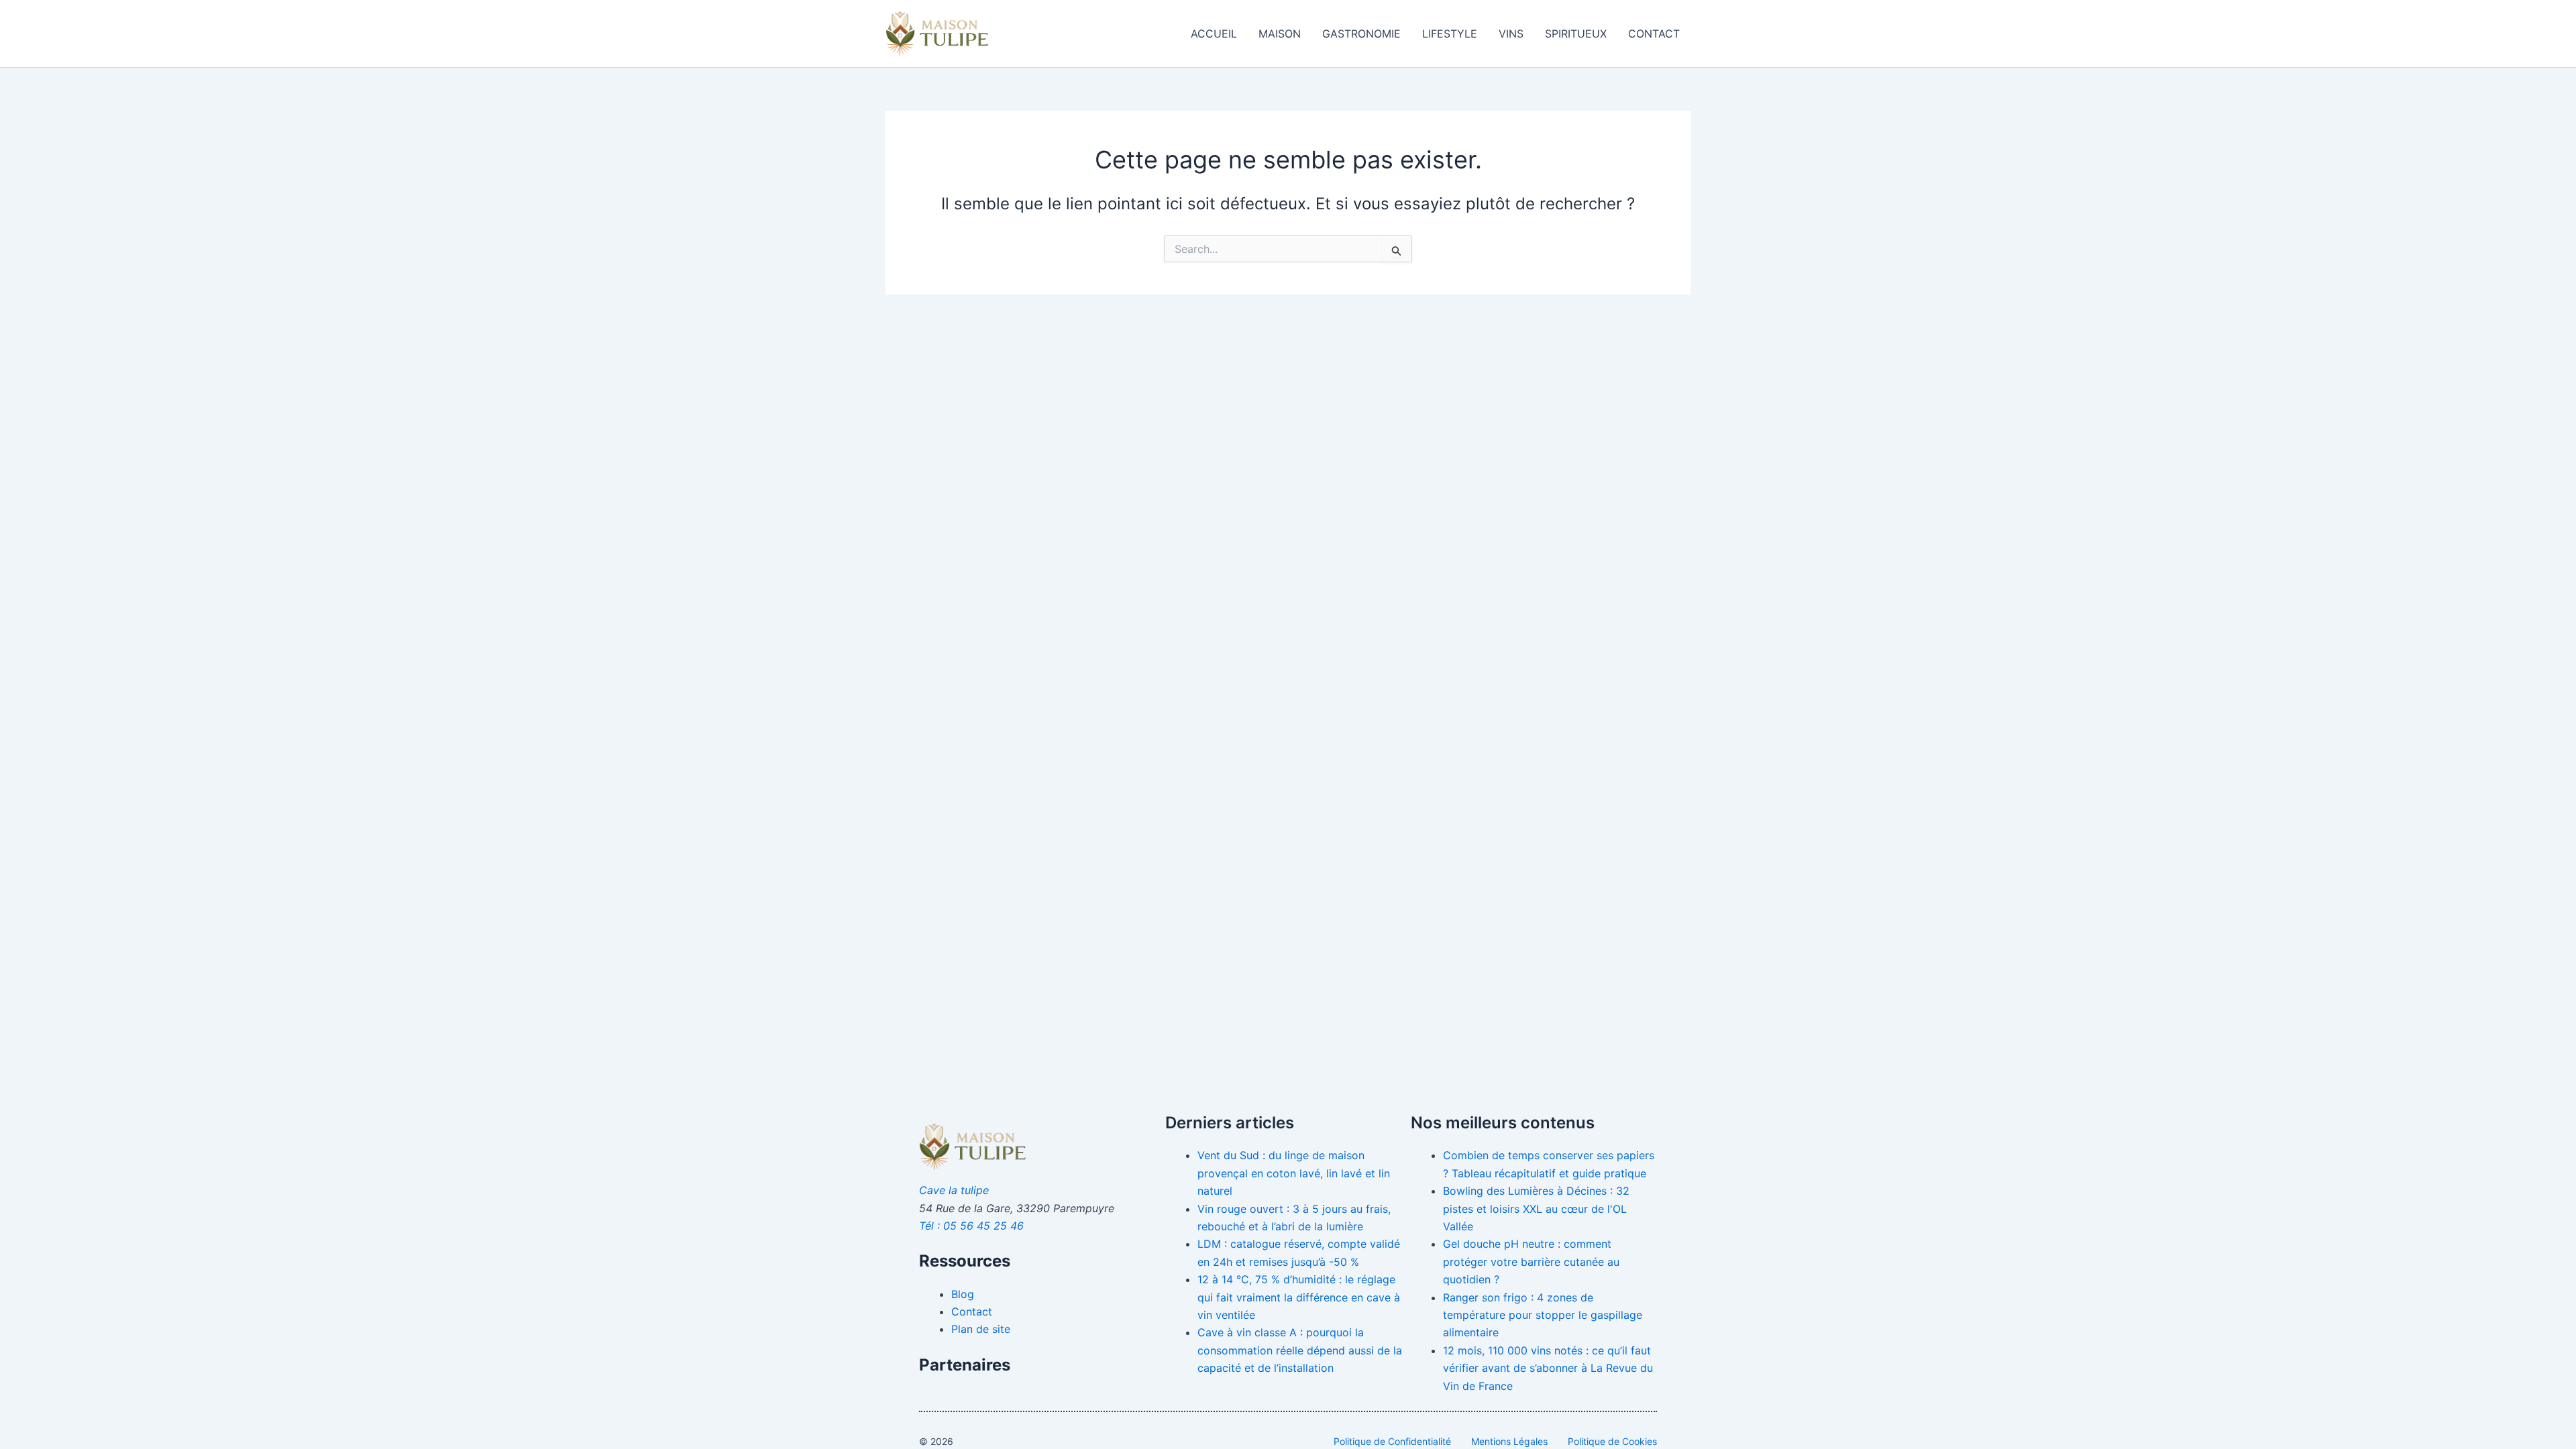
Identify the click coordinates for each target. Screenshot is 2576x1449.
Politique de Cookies (1612, 1441)
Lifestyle (1450, 34)
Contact (1654, 34)
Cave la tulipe (954, 1190)
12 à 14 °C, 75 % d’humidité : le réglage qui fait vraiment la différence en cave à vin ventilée (1299, 1297)
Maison (1280, 34)
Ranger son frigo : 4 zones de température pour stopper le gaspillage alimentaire (1543, 1315)
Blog (963, 1294)
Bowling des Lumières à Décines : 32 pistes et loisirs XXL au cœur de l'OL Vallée (1536, 1209)
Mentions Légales (1509, 1441)
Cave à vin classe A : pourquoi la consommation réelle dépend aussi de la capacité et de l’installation (1300, 1350)
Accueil (1214, 34)
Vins (1511, 34)
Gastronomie (1361, 34)
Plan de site (981, 1329)
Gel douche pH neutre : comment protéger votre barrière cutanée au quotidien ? (1531, 1262)
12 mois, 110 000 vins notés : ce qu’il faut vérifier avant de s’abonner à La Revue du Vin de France (1548, 1368)
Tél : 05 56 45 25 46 (971, 1226)
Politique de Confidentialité (1392, 1441)
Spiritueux (1576, 34)
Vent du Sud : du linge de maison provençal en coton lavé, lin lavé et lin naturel (1294, 1173)
